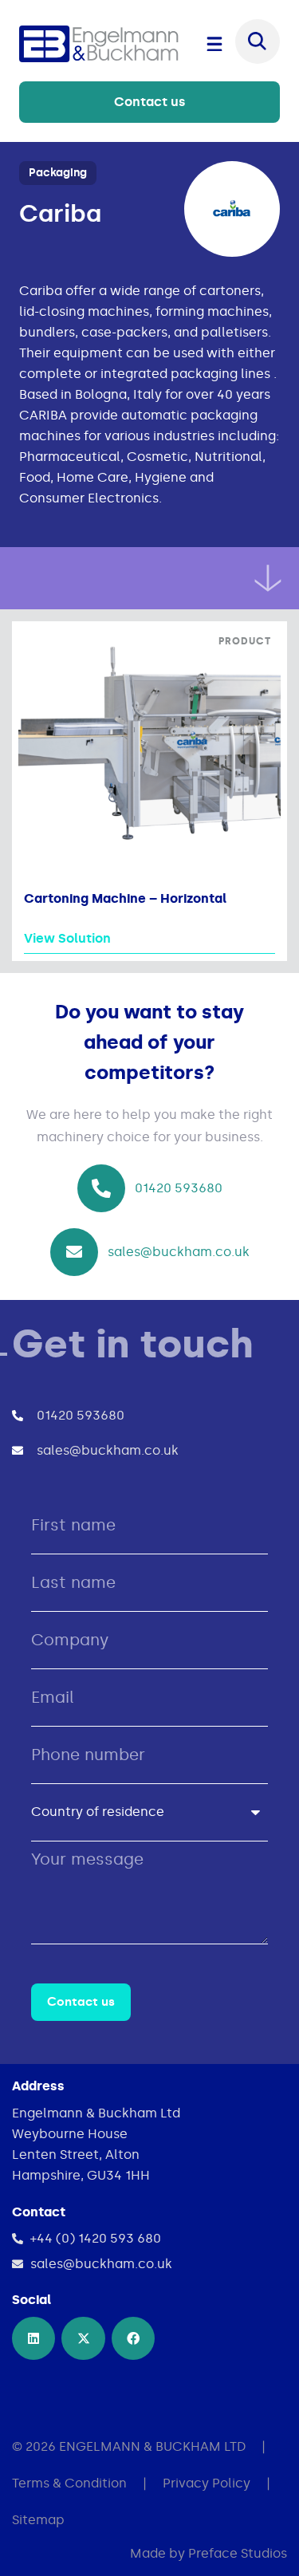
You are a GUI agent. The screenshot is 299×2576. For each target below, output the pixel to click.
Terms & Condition (69, 2483)
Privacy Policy (207, 2483)
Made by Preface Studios (209, 2553)
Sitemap (38, 2520)
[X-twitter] (83, 2338)
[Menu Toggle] (214, 44)
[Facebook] (133, 2338)
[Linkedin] (33, 2338)
